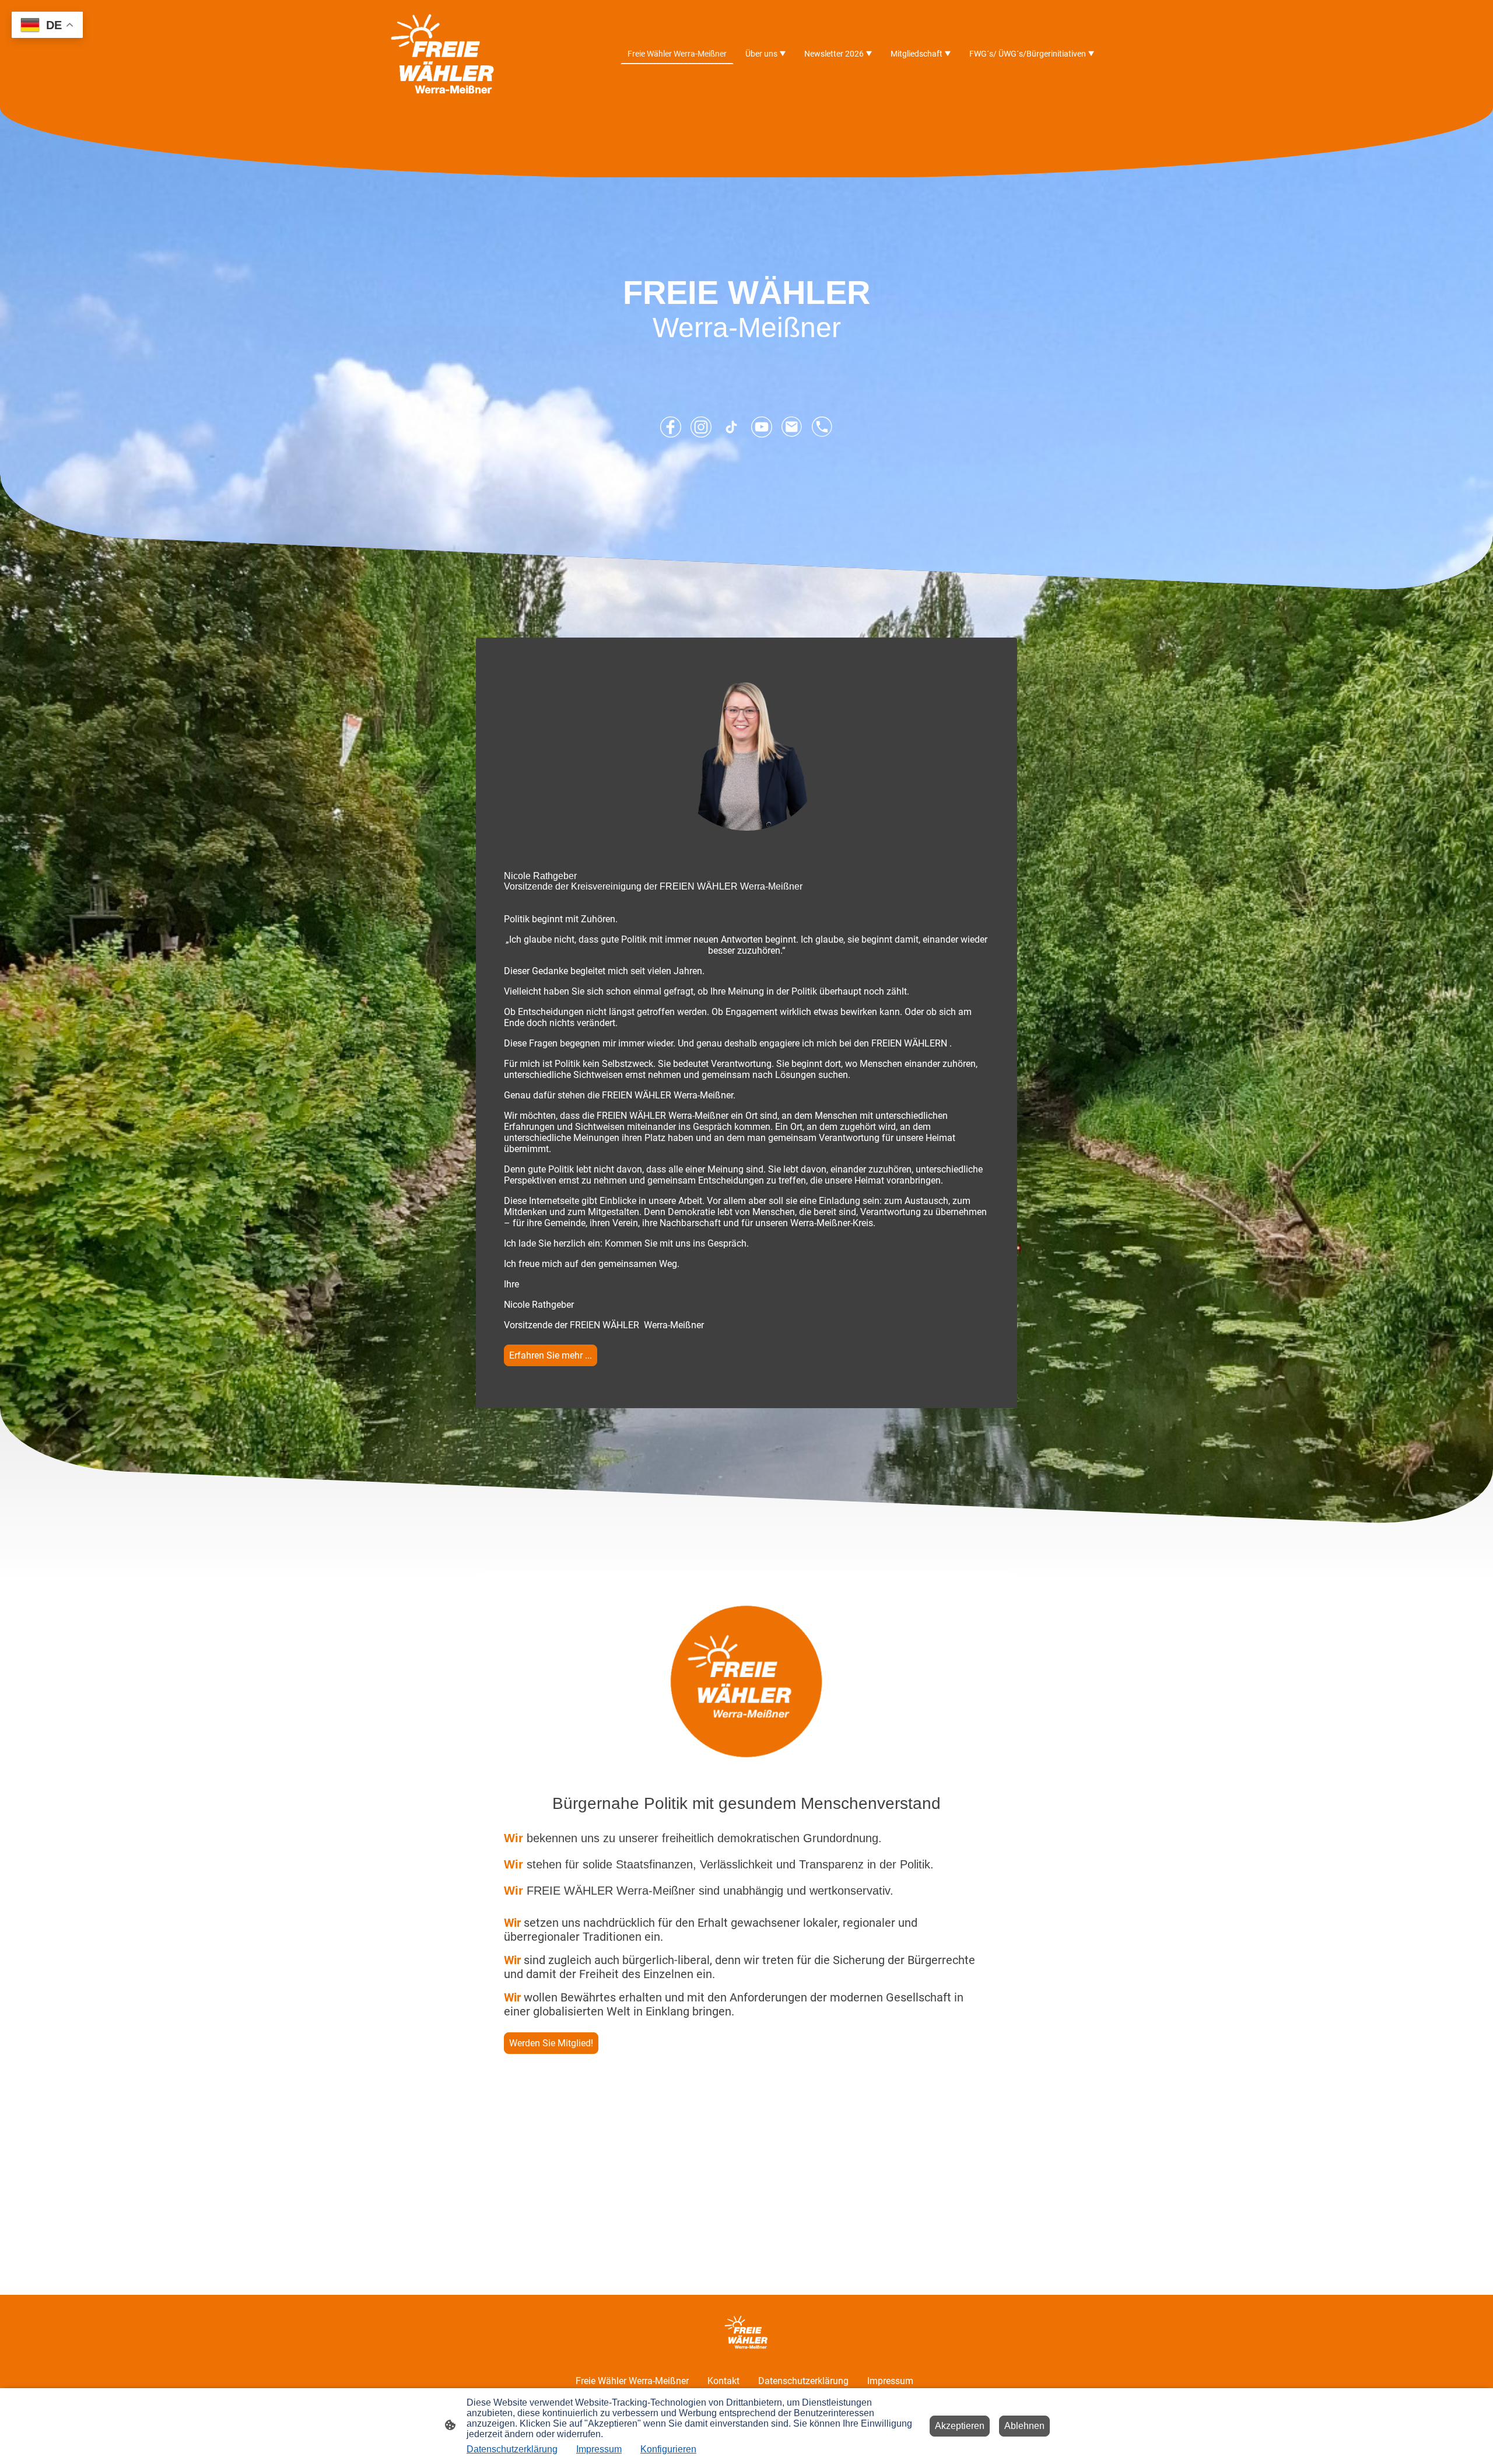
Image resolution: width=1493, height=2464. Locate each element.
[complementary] (47, 26)
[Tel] (822, 427)
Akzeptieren (960, 2426)
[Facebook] (671, 427)
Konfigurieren (668, 2449)
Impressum (599, 2449)
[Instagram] (701, 427)
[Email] (792, 427)
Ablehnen (1024, 2426)
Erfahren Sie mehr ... (551, 1355)
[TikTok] (731, 427)
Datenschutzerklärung (512, 2449)
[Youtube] (762, 427)
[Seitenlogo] (443, 54)
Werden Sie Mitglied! (551, 2043)
